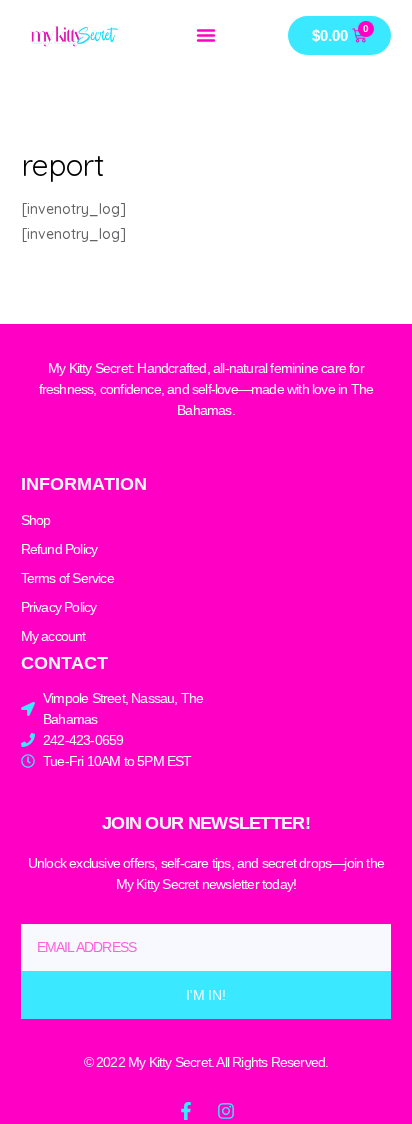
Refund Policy (59, 549)
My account (53, 636)
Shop (36, 520)
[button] (206, 35)
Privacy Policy (59, 607)
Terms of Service (67, 578)
